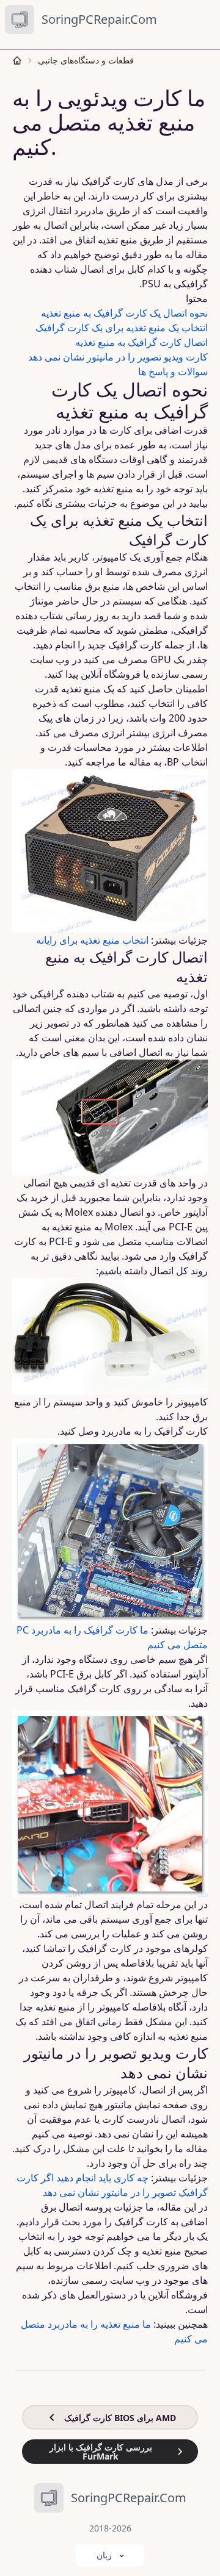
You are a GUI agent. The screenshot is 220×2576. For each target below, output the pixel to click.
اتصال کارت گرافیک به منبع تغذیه (141, 342)
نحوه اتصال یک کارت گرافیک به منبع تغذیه (124, 313)
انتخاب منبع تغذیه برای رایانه (92, 940)
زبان (104, 2555)
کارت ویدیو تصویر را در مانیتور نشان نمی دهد (118, 357)
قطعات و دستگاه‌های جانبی (86, 60)
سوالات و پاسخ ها (173, 371)
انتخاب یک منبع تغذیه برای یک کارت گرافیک (122, 328)
